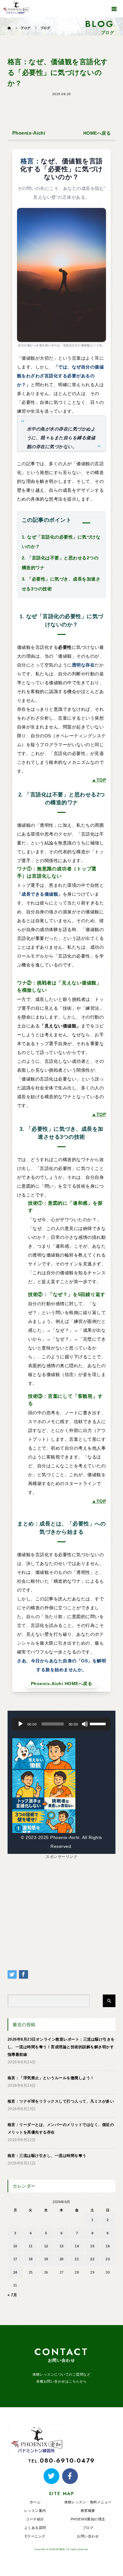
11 (31, 2246)
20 (62, 2259)
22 (92, 2259)
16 (108, 2246)
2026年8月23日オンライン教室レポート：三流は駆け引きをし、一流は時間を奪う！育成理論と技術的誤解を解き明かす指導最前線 (61, 2047)
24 (15, 2272)
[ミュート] (85, 1724)
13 (62, 2246)
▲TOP (99, 780)
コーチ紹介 (35, 2519)
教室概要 (88, 2511)
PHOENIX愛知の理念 (88, 2519)
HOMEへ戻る (97, 133)
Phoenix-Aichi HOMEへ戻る (62, 1684)
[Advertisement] (61, 1904)
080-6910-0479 (67, 2460)
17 (15, 2259)
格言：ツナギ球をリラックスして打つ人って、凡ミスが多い (61, 2101)
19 (46, 2259)
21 (77, 2259)
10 (15, 2246)
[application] (61, 1724)
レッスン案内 (35, 2511)
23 (108, 2259)
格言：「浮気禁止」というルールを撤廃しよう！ (51, 2078)
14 (77, 2246)
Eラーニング (35, 2536)
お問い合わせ (88, 2536)
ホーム (35, 2502)
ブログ (88, 2528)
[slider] (99, 1723)
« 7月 (12, 2295)
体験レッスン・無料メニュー (88, 2502)
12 (46, 2246)
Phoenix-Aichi (29, 133)
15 (92, 2246)
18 (31, 2259)
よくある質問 (35, 2528)
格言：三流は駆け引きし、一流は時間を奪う (47, 2156)
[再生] (20, 1724)
